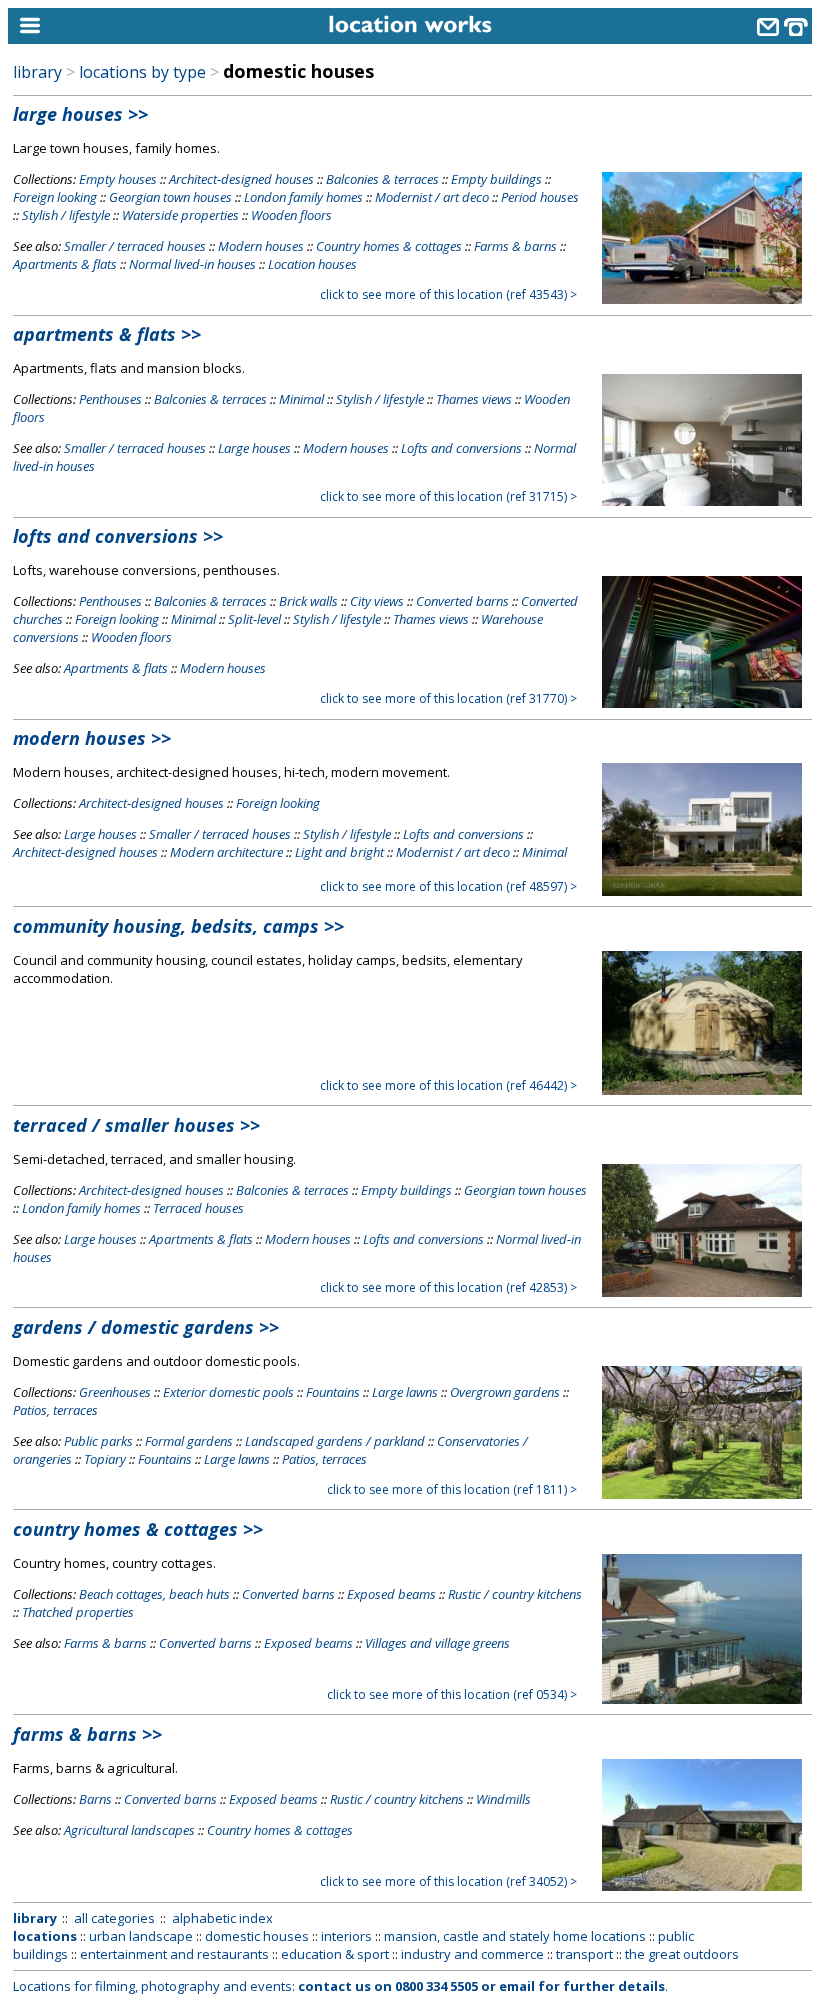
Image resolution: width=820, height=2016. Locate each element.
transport (584, 1954)
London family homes (303, 197)
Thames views (474, 399)
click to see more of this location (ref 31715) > (448, 496)
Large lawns (405, 1392)
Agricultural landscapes (129, 1830)
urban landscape (141, 1936)
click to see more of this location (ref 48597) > (448, 886)
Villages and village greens (437, 1643)
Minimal (301, 399)
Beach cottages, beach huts (154, 1594)
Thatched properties (78, 1612)
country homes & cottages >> (138, 1529)
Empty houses (118, 179)
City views (377, 601)
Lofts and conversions (461, 448)
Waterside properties (180, 215)
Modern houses (261, 246)
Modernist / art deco (432, 197)
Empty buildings (496, 179)
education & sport (335, 1954)
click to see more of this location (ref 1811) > (452, 1489)
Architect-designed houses (241, 179)
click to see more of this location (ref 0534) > (452, 1694)
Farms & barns (515, 246)
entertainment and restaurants (174, 1954)
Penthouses (110, 399)
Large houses (254, 448)
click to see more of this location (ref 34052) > (448, 1881)
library (37, 72)
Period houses (540, 197)
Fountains (333, 1392)
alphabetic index (222, 1918)
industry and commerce (472, 1954)
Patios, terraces (55, 1410)
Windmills (503, 1799)
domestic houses (257, 1936)
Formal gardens (189, 1441)
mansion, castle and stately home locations (515, 1936)
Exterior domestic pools (228, 1392)
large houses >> (80, 114)
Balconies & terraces (382, 179)
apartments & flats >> (107, 334)
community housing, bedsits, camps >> (178, 926)
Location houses (312, 264)
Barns (95, 1799)
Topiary (105, 1459)
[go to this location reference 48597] (702, 891)
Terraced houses (198, 1208)
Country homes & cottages (389, 246)
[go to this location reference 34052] (702, 1886)
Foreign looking (55, 197)
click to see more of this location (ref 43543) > (448, 294)
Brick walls (308, 601)
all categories (114, 1918)
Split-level (254, 619)
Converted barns (462, 601)
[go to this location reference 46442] (702, 1090)
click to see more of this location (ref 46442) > (448, 1085)
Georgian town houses (170, 197)
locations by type (142, 72)
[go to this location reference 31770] (702, 703)
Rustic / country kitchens (515, 1594)
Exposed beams (391, 1594)
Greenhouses (115, 1392)
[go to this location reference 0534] (702, 1699)
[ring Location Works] (796, 29)
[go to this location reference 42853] (702, 1292)
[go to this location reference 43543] (702, 299)
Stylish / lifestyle (66, 215)
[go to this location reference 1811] (702, 1494)
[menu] (109, 26)
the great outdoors (682, 1954)
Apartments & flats (65, 264)
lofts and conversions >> (118, 536)
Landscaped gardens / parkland (335, 1441)
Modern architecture (226, 852)
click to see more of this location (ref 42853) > (448, 1287)
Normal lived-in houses (192, 264)
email (517, 1986)
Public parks (98, 1441)
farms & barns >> (87, 1734)
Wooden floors (291, 215)
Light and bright (339, 852)
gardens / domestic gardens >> (146, 1327)
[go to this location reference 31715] (702, 501)
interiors (346, 1936)
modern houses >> (92, 738)
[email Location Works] (768, 29)
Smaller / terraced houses (135, 246)
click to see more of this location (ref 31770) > (448, 698)
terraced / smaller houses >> (136, 1125)
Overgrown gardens (505, 1392)
